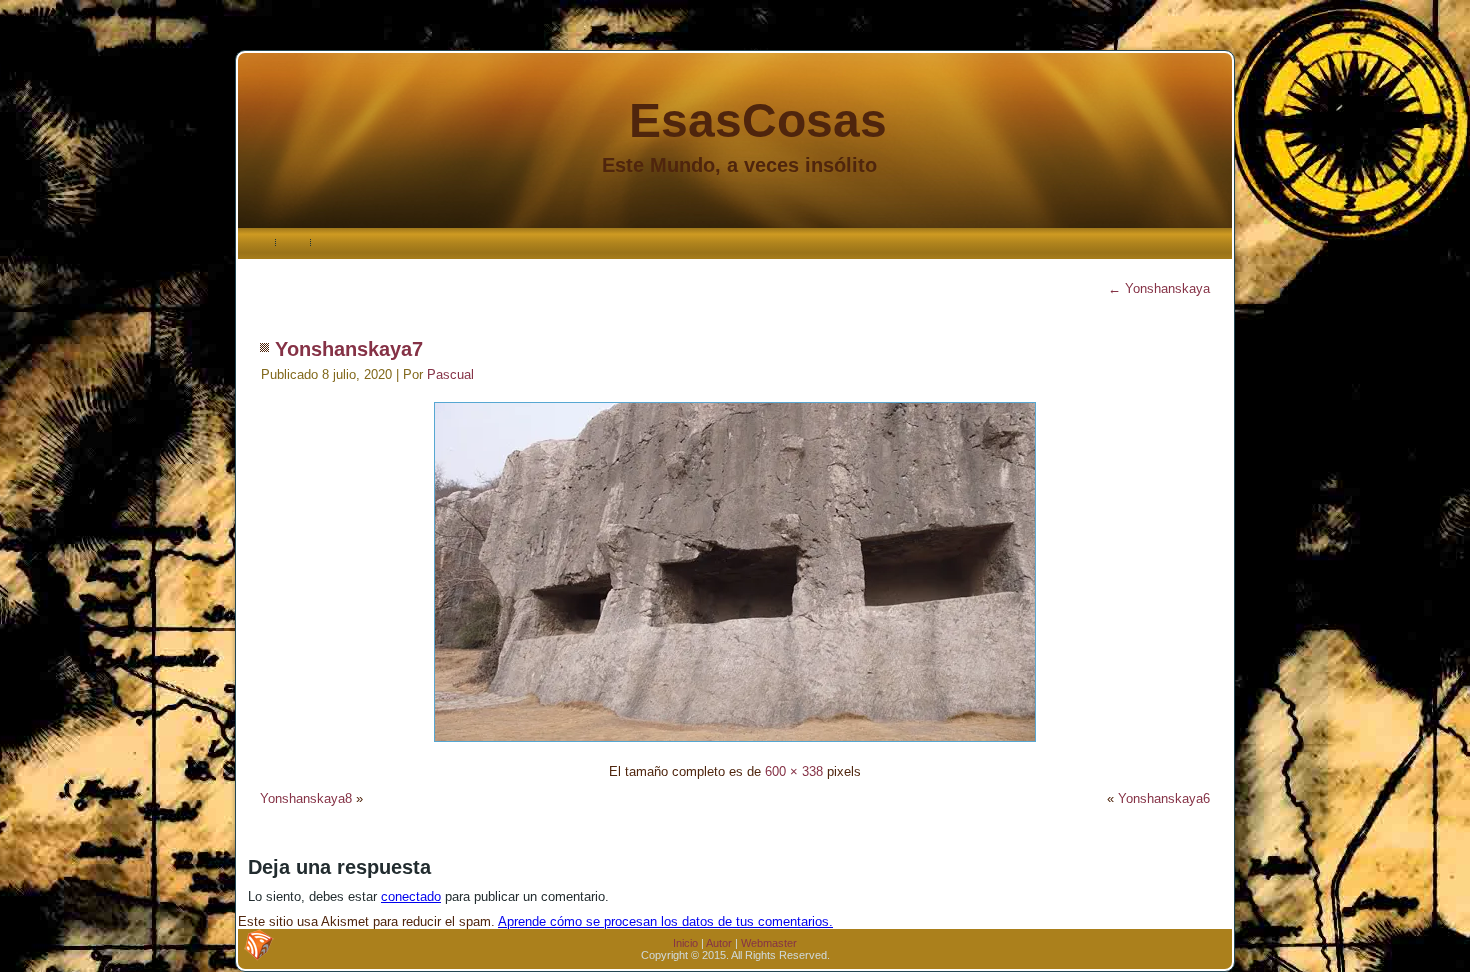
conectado (411, 896)
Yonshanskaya (1159, 288)
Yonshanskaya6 (1164, 798)
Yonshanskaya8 (306, 798)
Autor (719, 943)
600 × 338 (794, 771)
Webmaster (769, 943)
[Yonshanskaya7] (735, 744)
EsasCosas (758, 120)
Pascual (450, 374)
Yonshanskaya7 (349, 349)
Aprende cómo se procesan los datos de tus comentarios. (665, 921)
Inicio (685, 943)
